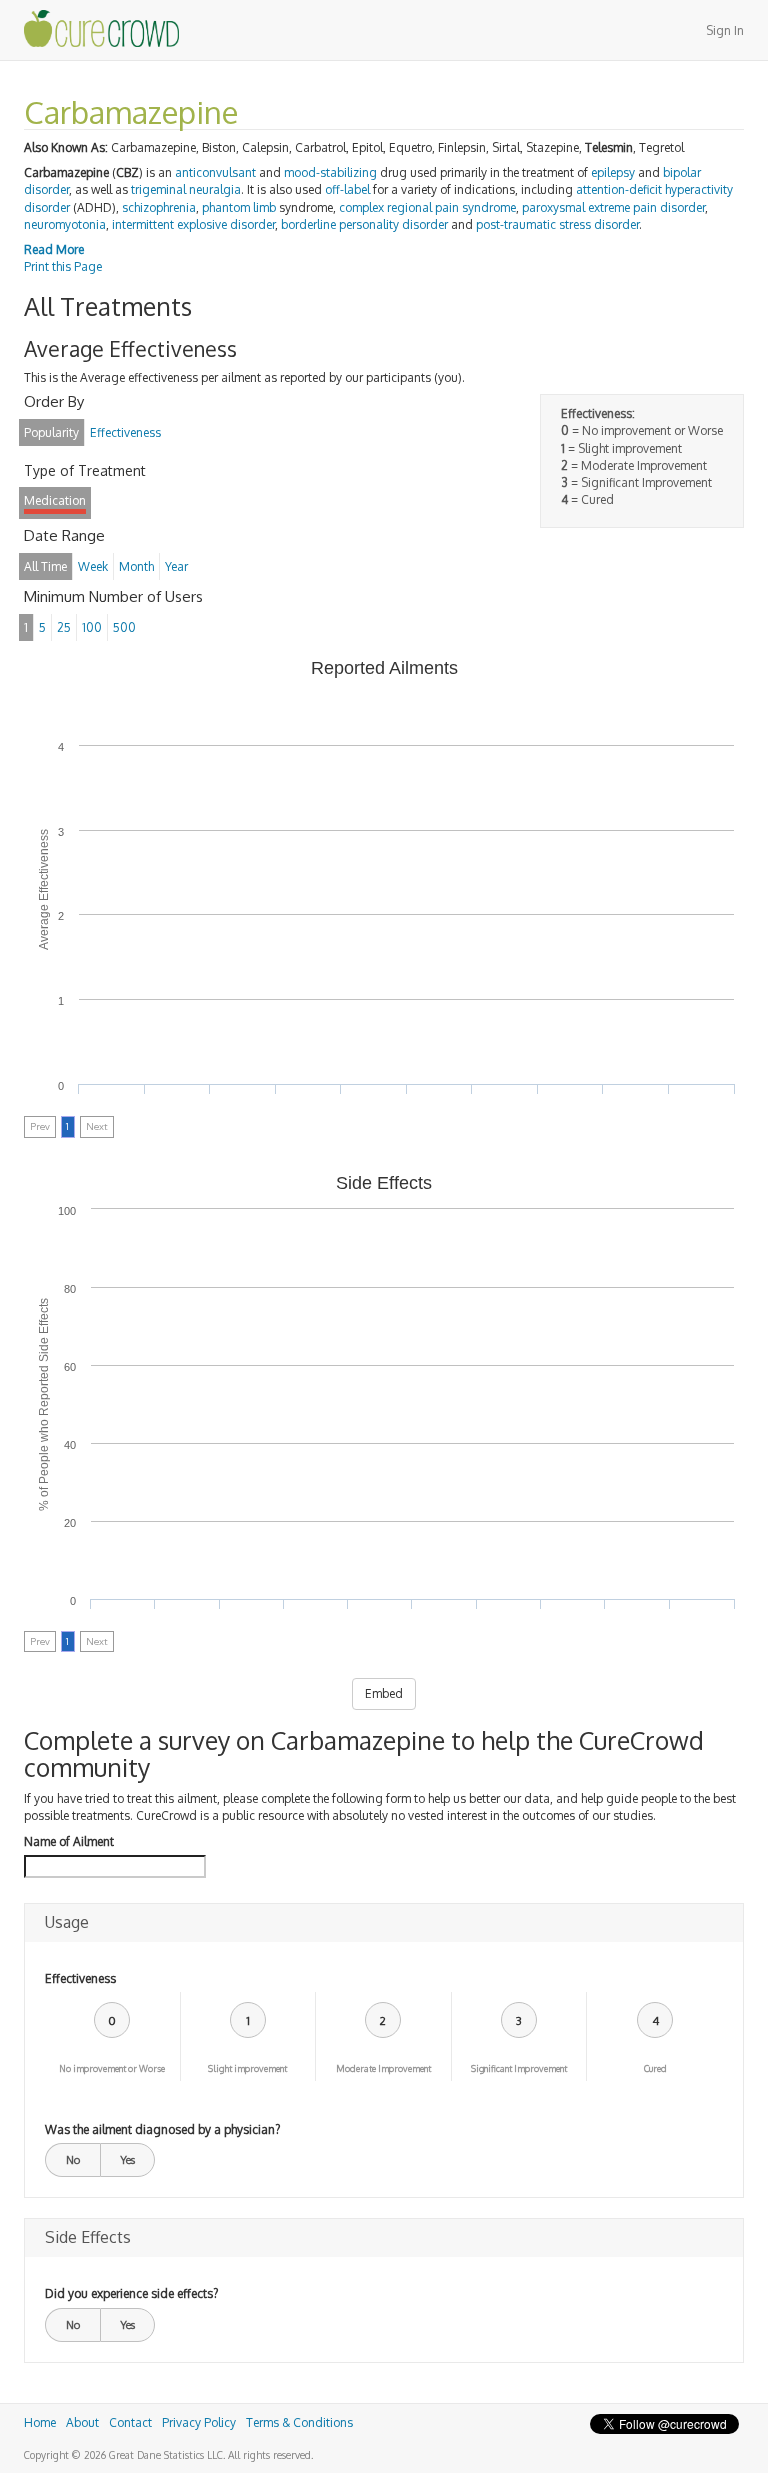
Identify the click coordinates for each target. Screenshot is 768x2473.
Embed (384, 1693)
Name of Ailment (69, 1841)
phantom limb (239, 207)
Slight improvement (247, 2068)
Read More (54, 249)
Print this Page (63, 266)
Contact (130, 2422)
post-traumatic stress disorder (557, 224)
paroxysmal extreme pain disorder (613, 207)
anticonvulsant (215, 172)
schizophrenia (159, 207)
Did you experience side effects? (131, 2293)
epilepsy (613, 172)
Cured (655, 2068)
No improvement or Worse (112, 2068)
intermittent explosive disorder (193, 224)
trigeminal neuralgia (186, 189)
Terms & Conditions (299, 2422)
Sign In (725, 30)
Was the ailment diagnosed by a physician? (162, 2129)
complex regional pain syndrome (427, 207)
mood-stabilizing (330, 172)
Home (40, 2422)
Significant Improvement (519, 2068)
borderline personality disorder (364, 224)
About (82, 2422)
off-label (347, 189)
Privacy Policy (199, 2422)
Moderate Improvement (383, 2068)
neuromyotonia (65, 224)
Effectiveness (80, 1978)
